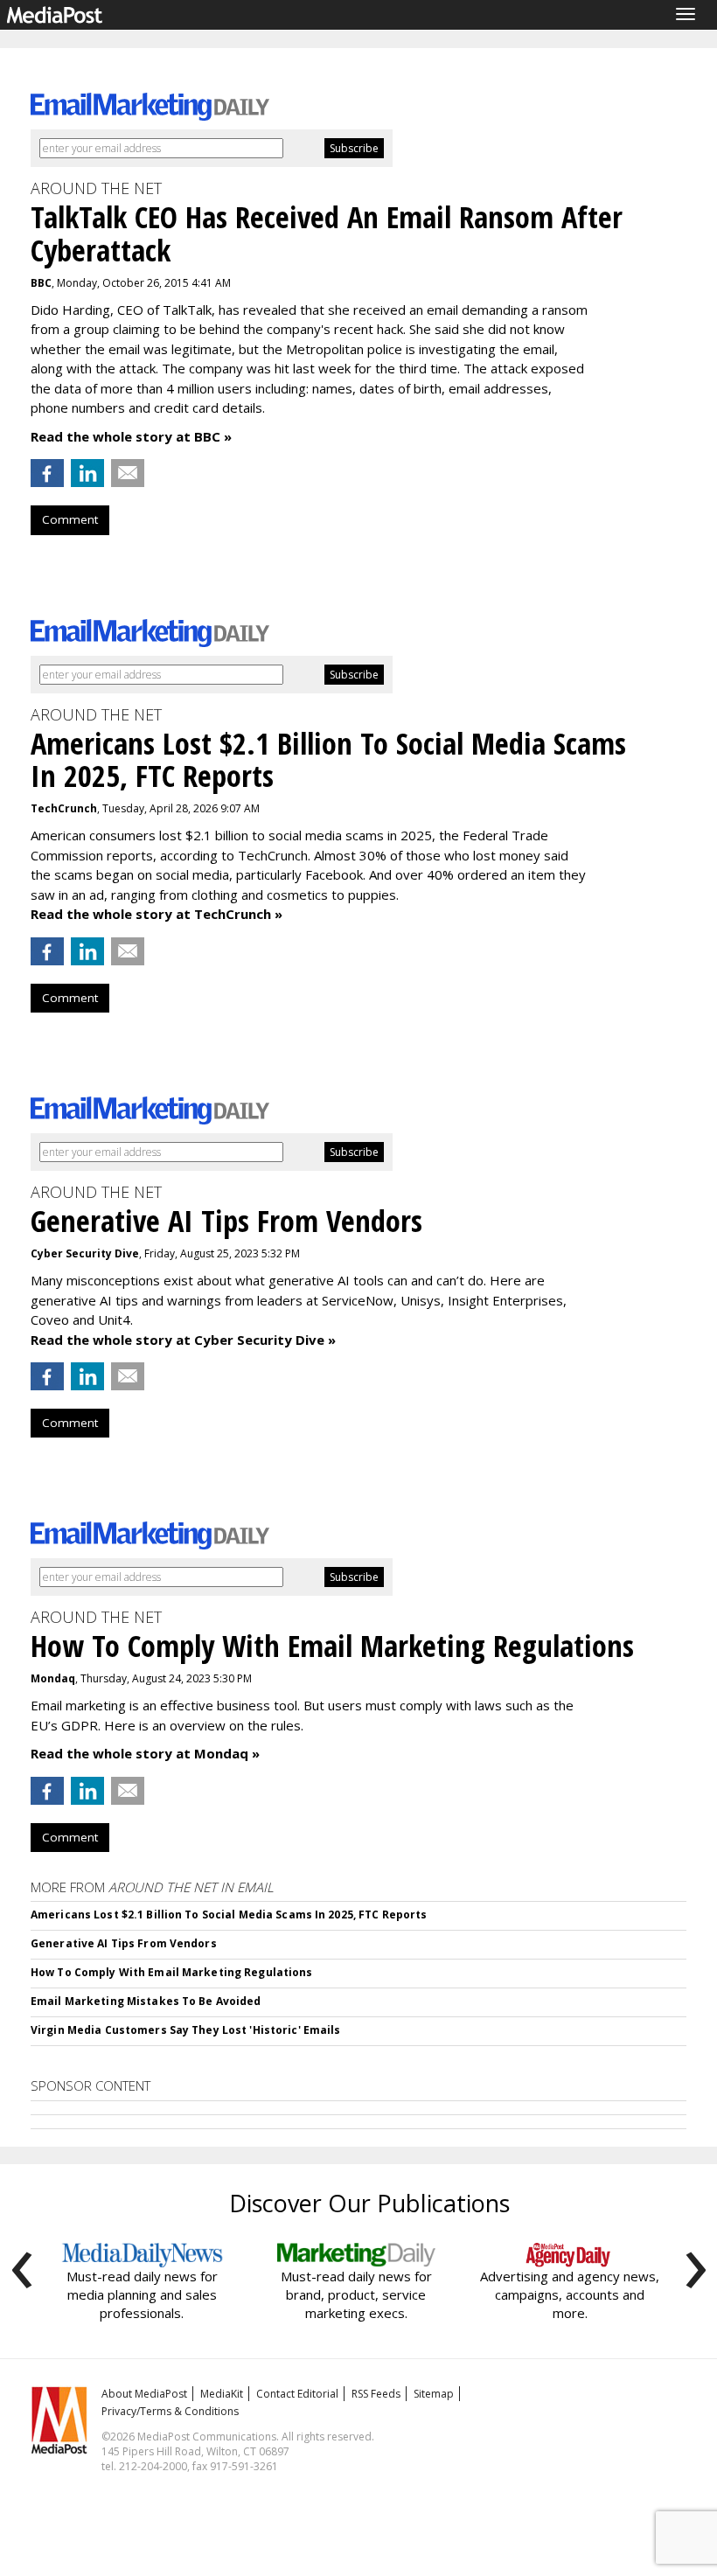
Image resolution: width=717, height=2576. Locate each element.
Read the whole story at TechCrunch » (157, 914)
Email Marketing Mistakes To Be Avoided (146, 2001)
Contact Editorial (297, 2394)
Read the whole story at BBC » (131, 436)
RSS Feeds (376, 2394)
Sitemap (434, 2394)
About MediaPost (144, 2394)
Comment (70, 519)
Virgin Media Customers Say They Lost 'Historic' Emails (185, 2030)
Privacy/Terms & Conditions (170, 2411)
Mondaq (53, 1678)
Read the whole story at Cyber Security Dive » (183, 1340)
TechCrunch (64, 808)
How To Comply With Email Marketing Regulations (172, 1972)
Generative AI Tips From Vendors (124, 1943)
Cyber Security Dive (85, 1253)
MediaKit (222, 2394)
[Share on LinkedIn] (87, 473)
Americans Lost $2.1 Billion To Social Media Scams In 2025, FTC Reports (229, 1915)
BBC (41, 283)
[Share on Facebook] (47, 473)
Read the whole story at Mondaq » (145, 1753)
